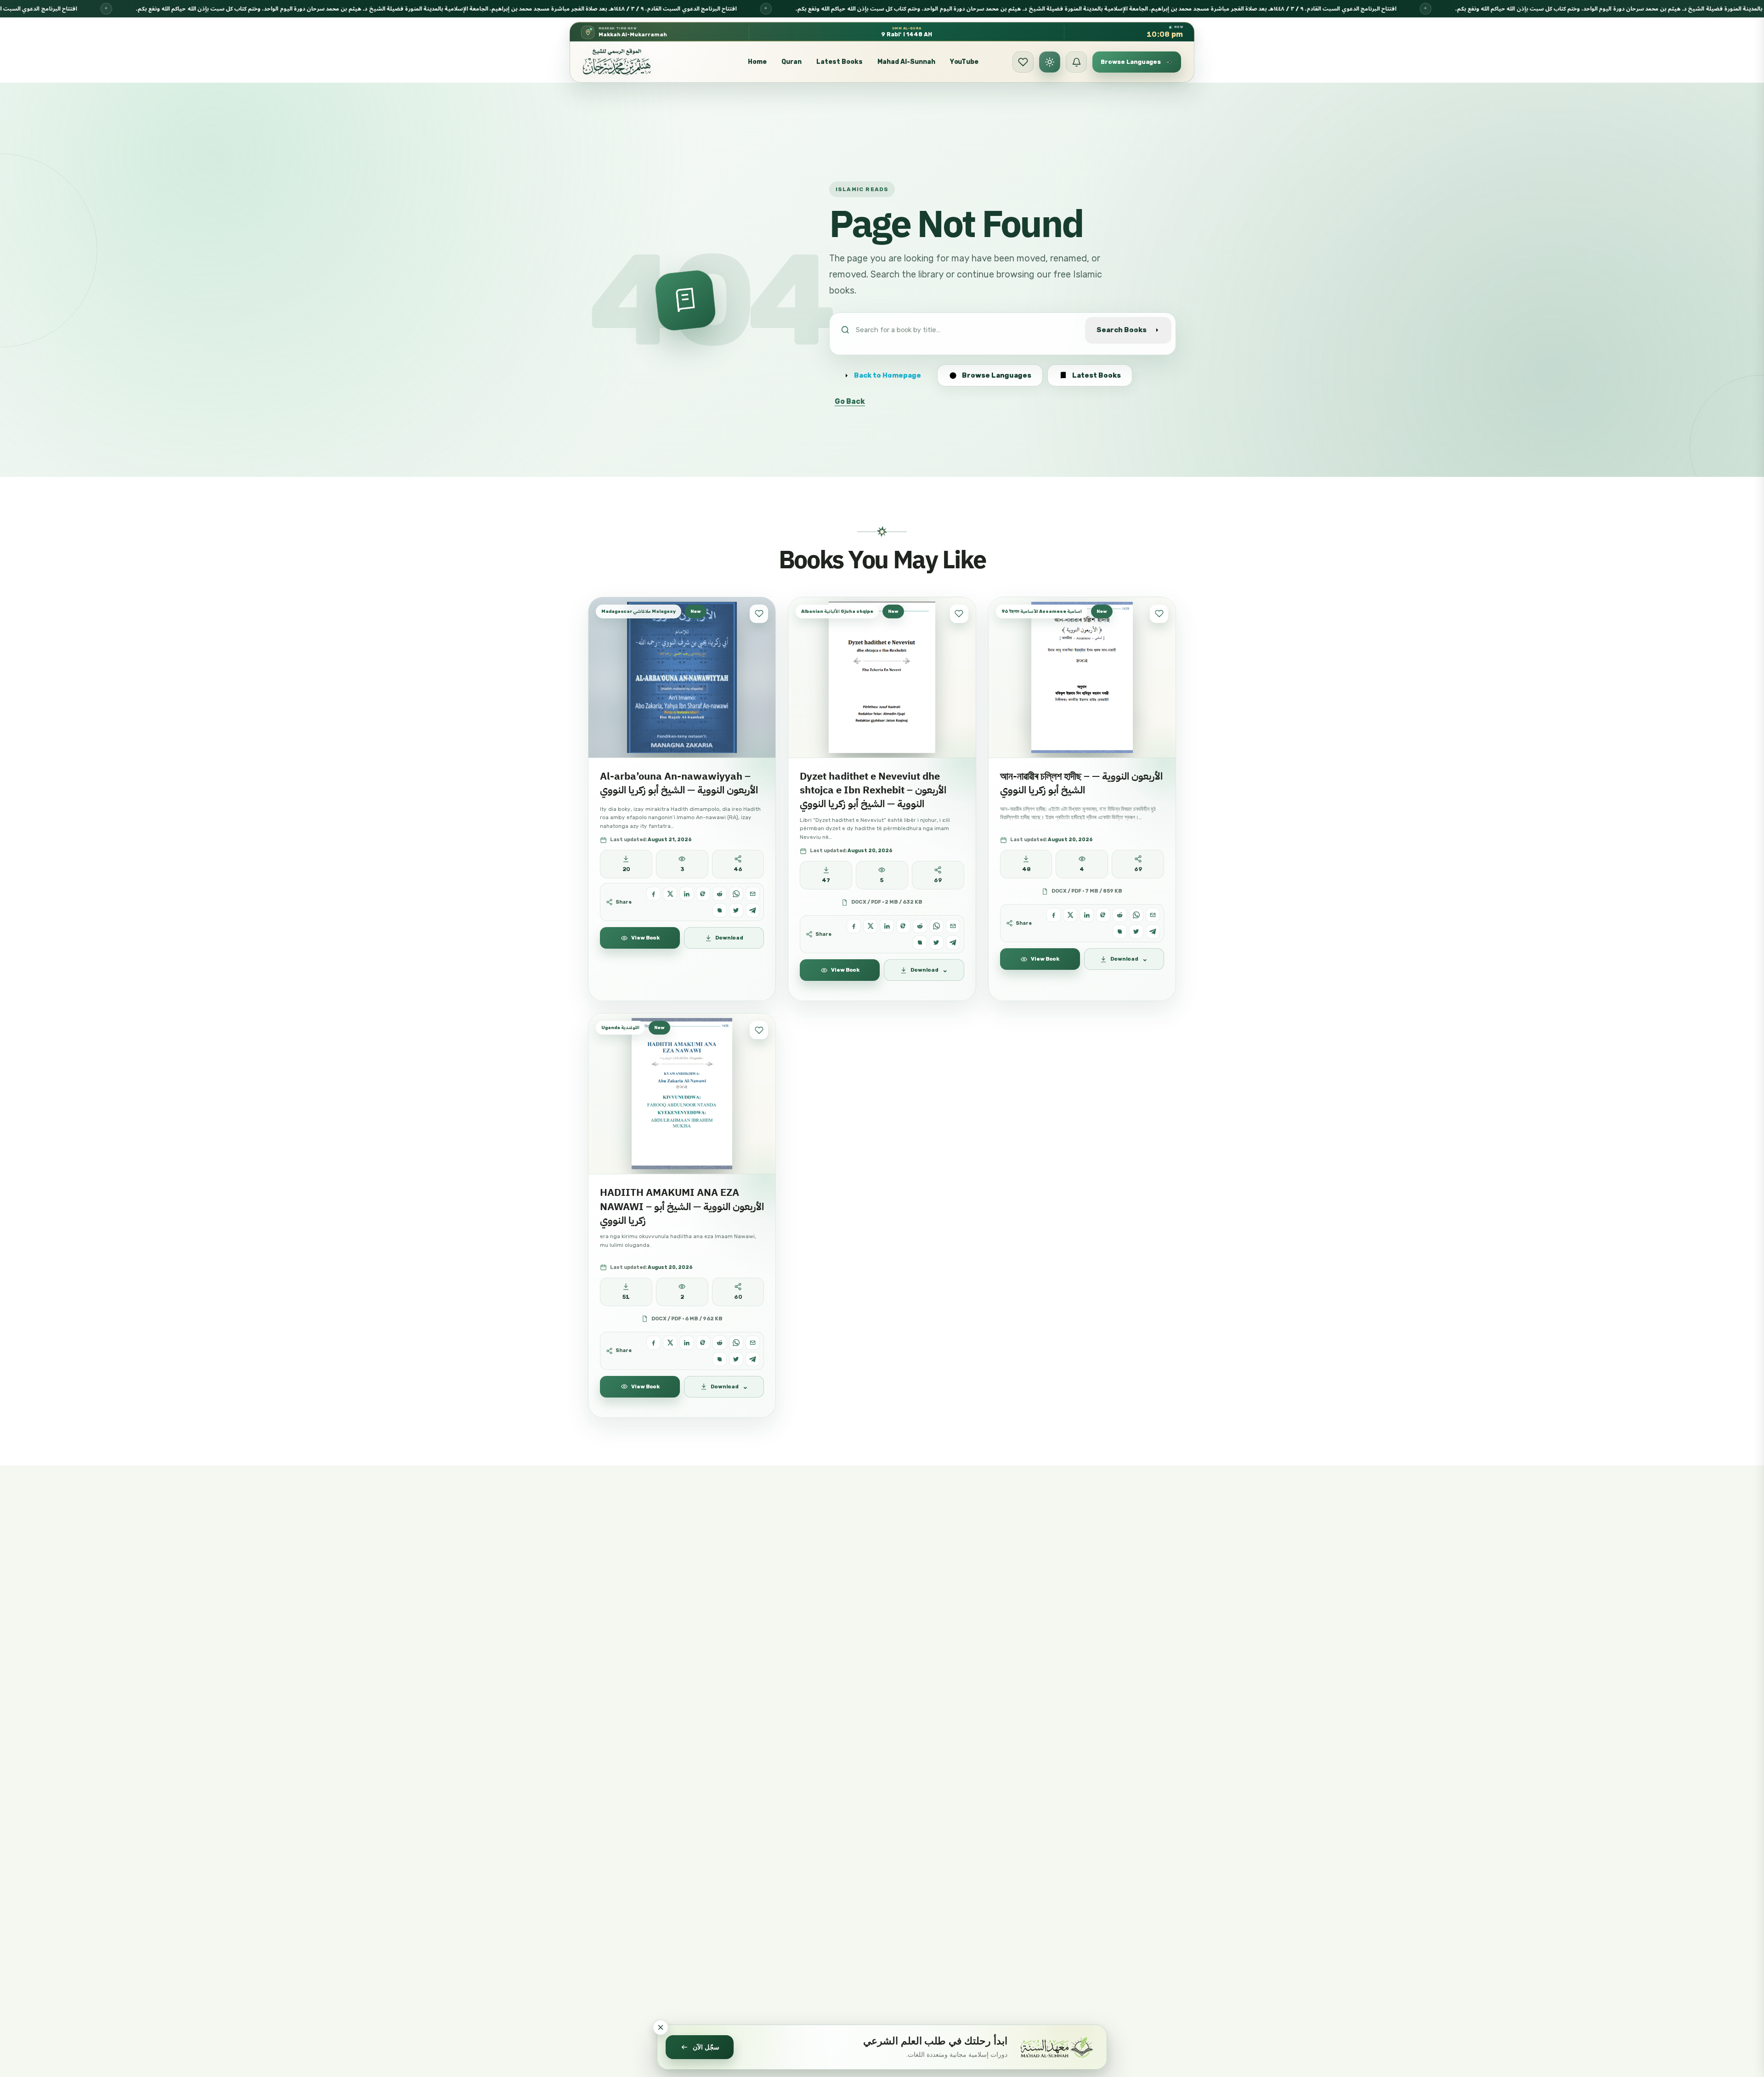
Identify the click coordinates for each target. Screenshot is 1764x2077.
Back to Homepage (888, 375)
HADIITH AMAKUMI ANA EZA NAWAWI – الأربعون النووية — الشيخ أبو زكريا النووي (682, 1206)
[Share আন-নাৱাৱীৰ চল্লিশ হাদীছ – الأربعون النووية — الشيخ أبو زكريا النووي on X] (1070, 915)
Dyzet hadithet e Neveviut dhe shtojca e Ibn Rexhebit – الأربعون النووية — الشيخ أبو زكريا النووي (873, 790)
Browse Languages (997, 375)
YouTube (964, 62)
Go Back (850, 401)
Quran (792, 62)
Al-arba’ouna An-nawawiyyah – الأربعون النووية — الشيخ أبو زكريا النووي (679, 783)
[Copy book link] (720, 910)
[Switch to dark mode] (1050, 62)
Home (757, 62)
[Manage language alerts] (1076, 62)
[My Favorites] (1023, 62)
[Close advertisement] (661, 2027)
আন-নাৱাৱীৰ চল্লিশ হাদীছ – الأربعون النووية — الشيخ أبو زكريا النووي (1081, 783)
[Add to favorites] (759, 614)
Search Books (1122, 330)
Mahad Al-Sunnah (906, 62)
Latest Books (840, 62)
